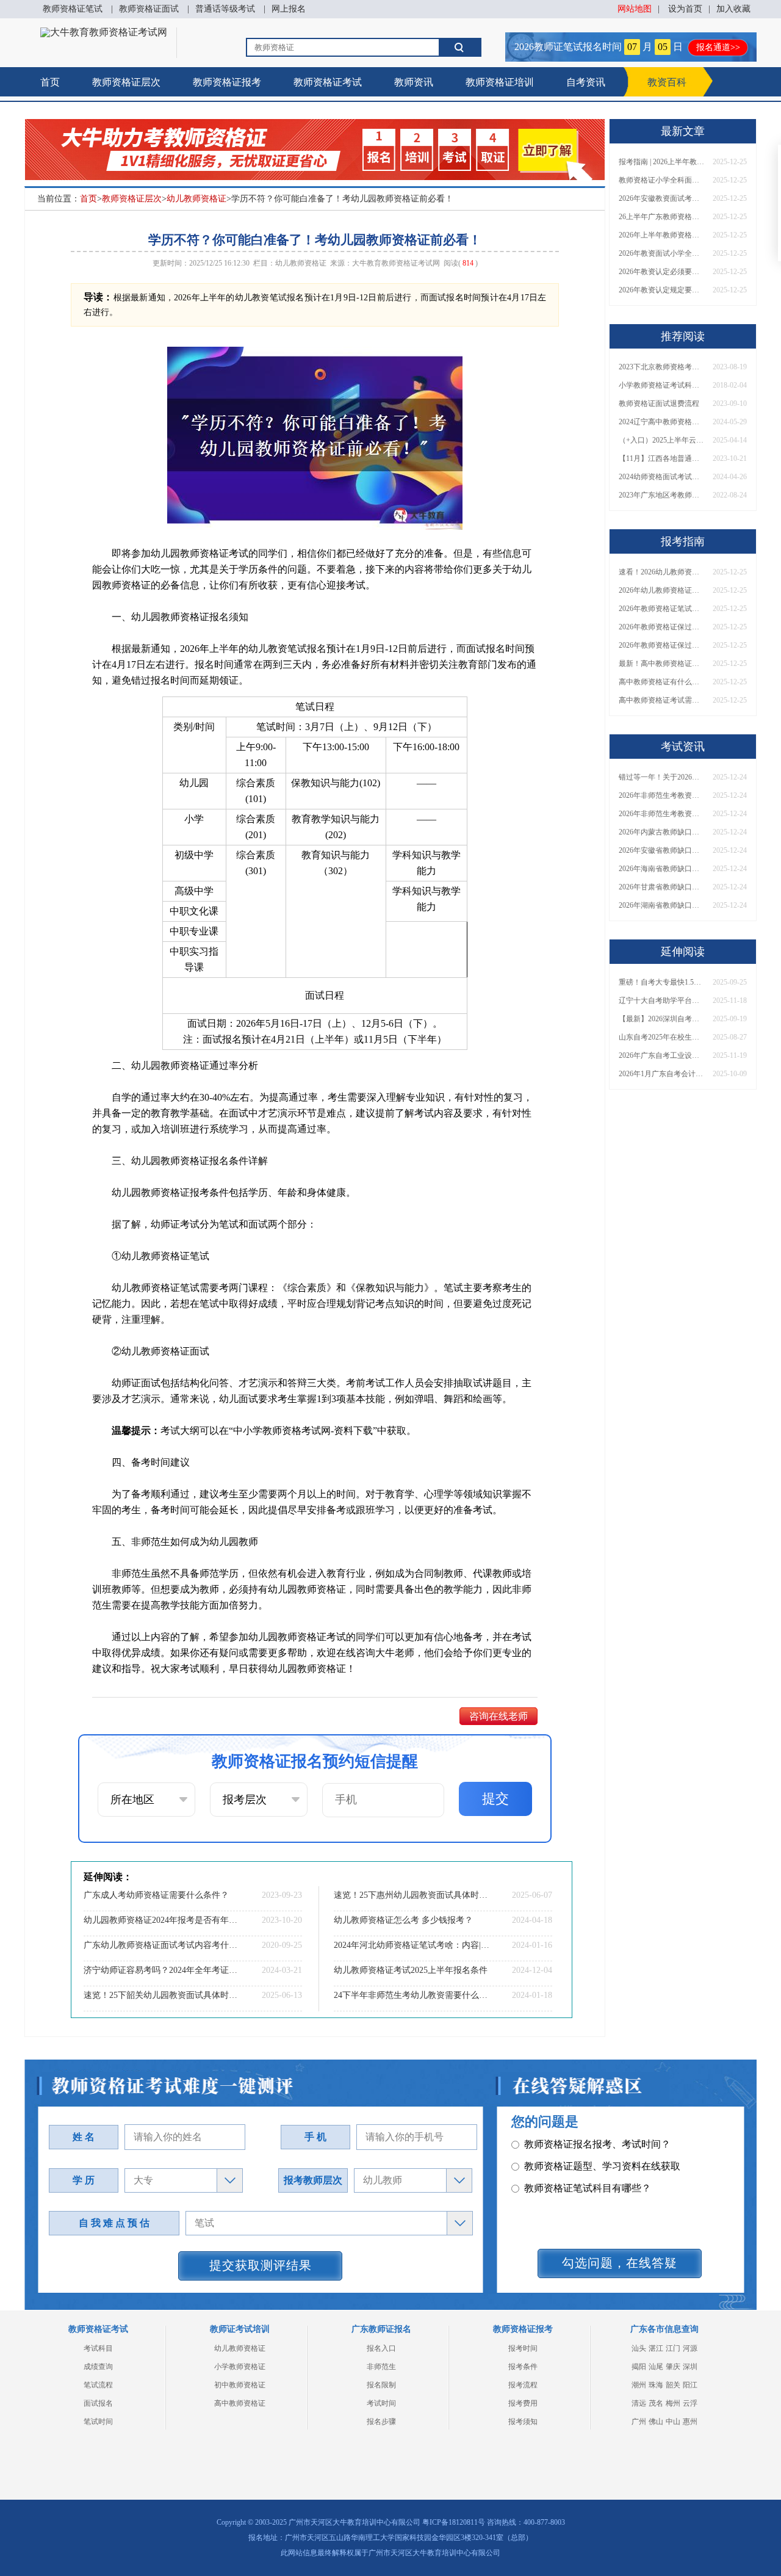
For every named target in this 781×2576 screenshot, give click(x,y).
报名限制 (381, 2385)
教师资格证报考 (227, 82)
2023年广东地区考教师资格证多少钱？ (661, 495)
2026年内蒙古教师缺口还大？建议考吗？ (661, 832)
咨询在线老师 (498, 1716)
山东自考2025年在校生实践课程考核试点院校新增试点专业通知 (661, 1037)
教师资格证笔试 (73, 9)
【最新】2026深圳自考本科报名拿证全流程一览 (661, 1019)
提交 (495, 1799)
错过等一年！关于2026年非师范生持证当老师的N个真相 (661, 777)
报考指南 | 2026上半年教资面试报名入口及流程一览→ (661, 162)
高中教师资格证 (240, 2403)
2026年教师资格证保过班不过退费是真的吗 (661, 645)
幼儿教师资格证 (196, 199)
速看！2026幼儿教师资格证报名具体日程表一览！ (661, 572)
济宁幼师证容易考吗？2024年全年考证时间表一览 (162, 1970)
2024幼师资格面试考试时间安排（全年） (661, 477)
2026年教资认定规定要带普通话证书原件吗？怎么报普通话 (661, 290)
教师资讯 (414, 82)
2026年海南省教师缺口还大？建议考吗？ (661, 869)
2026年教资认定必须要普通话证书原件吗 (661, 272)
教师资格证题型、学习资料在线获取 (602, 2144)
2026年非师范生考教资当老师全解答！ (661, 795)
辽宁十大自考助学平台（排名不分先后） (661, 1000)
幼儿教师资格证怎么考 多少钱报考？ (403, 1920)
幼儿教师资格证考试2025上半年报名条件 (411, 1970)
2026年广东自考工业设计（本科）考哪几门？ (661, 1055)
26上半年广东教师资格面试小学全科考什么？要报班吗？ (661, 217)
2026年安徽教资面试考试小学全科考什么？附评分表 (661, 198)
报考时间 (523, 2348)
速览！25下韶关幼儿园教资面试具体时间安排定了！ (162, 1995)
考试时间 (381, 2403)
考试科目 (98, 2348)
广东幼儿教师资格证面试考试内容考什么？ (162, 1945)
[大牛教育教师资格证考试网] (104, 32)
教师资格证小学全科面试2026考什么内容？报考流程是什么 (661, 180)
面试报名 (98, 2403)
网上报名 (289, 9)
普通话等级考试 (225, 9)
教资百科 (667, 82)
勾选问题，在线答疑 (620, 2263)
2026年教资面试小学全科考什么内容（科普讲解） (661, 253)
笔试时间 (98, 2422)
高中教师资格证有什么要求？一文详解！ (661, 682)
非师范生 (381, 2367)
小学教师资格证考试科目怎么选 (661, 385)
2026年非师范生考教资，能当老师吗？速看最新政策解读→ (661, 814)
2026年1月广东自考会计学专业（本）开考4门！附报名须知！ (661, 1074)
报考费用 (523, 2403)
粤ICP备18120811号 (454, 2522)
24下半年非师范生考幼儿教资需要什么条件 (412, 1995)
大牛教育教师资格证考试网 (396, 263)
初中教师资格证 (240, 2385)
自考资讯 (586, 82)
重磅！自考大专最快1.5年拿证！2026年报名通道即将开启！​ (661, 982)
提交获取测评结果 (261, 2265)
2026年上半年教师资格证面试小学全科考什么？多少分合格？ (661, 235)
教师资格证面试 (149, 9)
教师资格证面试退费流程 (659, 403)
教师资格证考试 (328, 82)
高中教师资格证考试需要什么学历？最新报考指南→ (661, 700)
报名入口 (381, 2348)
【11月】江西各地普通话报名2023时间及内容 (661, 458)
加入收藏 (733, 9)
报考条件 (523, 2367)
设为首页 (685, 9)
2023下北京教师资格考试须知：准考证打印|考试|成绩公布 (661, 367)
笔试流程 (98, 2385)
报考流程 (523, 2385)
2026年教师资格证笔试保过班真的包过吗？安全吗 (661, 609)
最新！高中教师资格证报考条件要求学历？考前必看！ (661, 664)
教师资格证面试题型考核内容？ (592, 2188)
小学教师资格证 (240, 2367)
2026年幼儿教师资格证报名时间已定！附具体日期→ (661, 590)
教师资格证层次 (126, 82)
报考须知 (523, 2422)
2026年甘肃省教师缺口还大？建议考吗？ (661, 887)
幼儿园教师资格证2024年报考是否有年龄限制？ (162, 1920)
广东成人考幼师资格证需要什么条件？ (156, 1895)
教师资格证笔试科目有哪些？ (588, 2166)
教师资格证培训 (500, 82)
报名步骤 (381, 2422)
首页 (50, 82)
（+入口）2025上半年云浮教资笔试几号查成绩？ (661, 440)
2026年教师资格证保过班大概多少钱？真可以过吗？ (661, 627)
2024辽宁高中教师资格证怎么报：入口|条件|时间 (661, 422)
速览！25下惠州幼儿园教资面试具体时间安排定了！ (412, 1895)
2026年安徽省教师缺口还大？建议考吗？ (661, 850)
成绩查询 (98, 2367)
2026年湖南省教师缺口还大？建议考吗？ (661, 905)
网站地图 (635, 9)
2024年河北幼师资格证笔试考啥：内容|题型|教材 (412, 1945)
